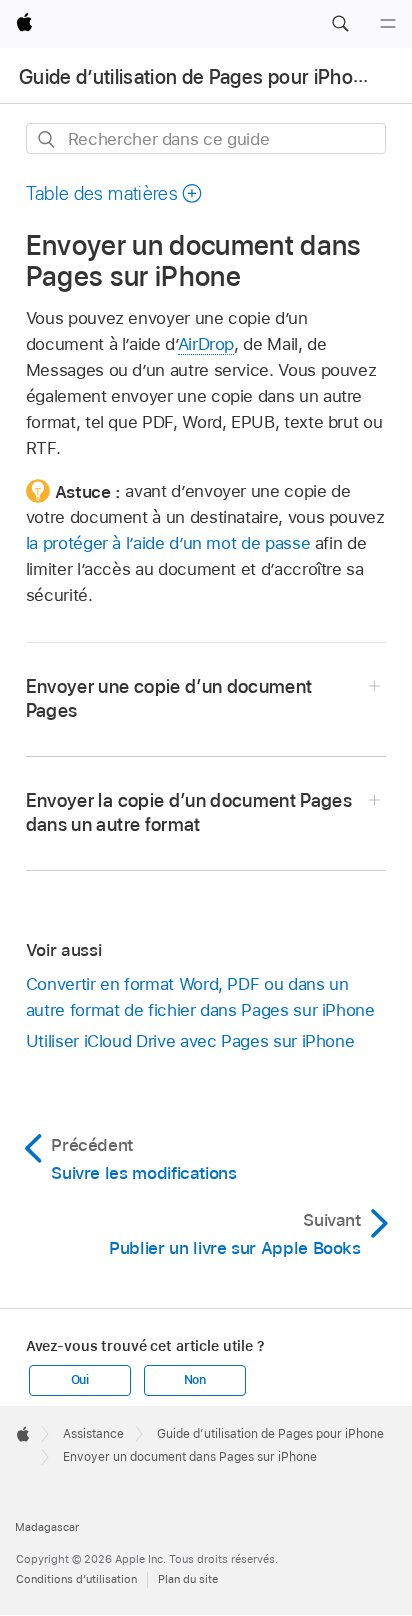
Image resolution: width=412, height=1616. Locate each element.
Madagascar (47, 1527)
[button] (340, 24)
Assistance (93, 1434)
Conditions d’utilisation (76, 1579)
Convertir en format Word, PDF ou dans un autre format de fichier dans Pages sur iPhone (200, 997)
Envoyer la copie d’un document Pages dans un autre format (189, 812)
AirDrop (206, 344)
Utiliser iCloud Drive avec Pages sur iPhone (190, 1041)
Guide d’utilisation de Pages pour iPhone (197, 77)
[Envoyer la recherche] (47, 139)
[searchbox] (206, 138)
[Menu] (388, 24)
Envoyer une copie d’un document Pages (169, 698)
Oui (80, 1380)
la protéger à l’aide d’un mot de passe (168, 543)
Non (195, 1380)
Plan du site (188, 1579)
